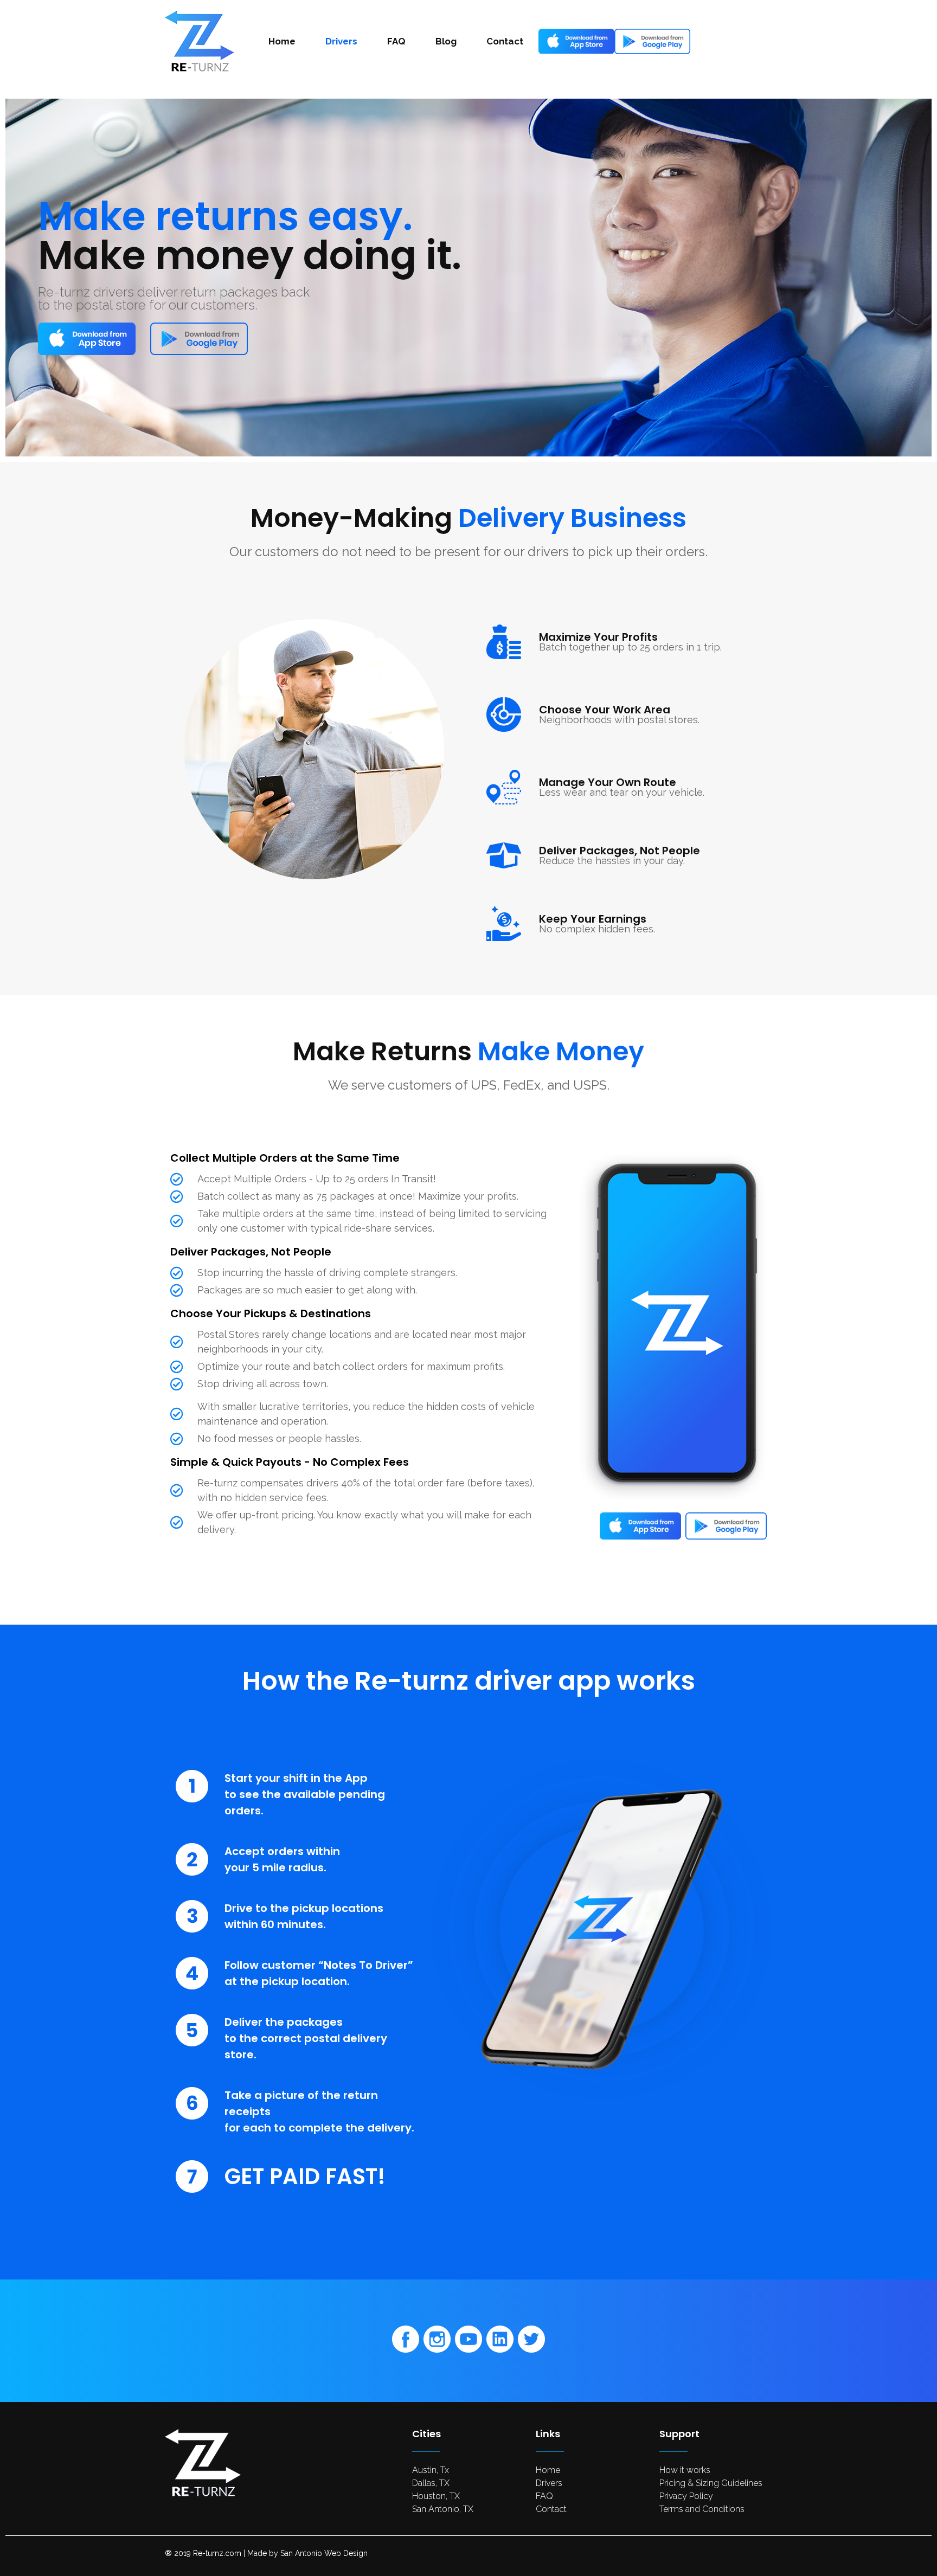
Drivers (341, 41)
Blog (446, 41)
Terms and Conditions (702, 2509)
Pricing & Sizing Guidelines (711, 2483)
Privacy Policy (686, 2496)
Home (282, 41)
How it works (685, 2470)
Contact (505, 41)
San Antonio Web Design (324, 2553)
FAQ (396, 41)
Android (647, 41)
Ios (560, 41)
